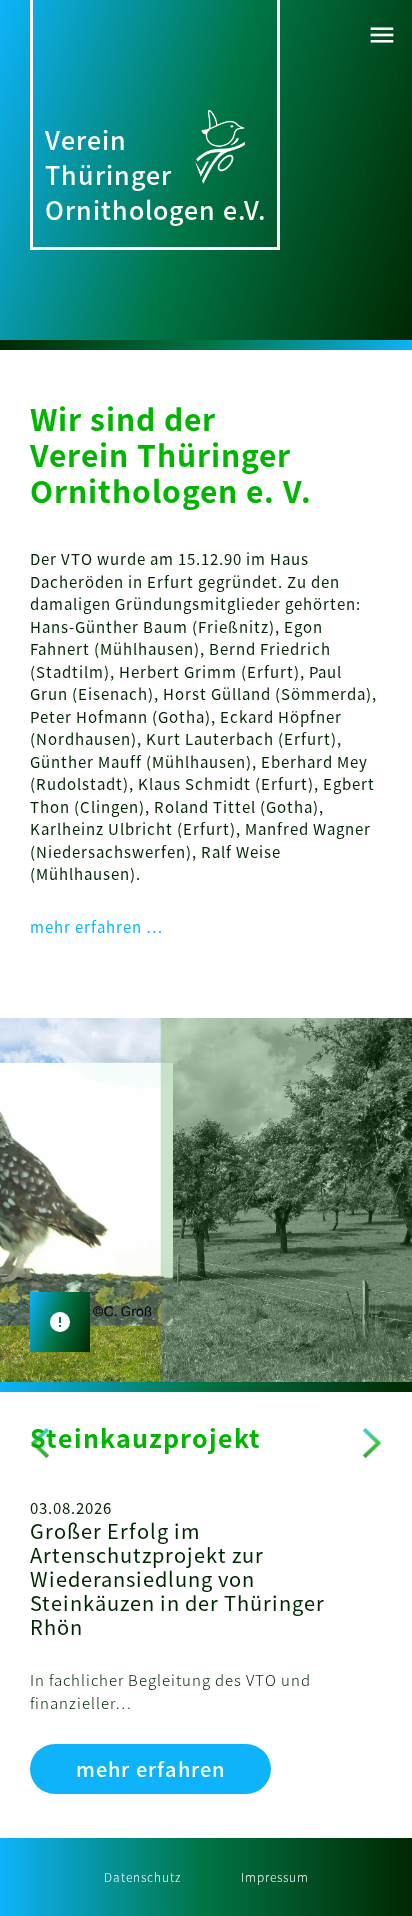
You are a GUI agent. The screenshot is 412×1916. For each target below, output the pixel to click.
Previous (40, 1443)
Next (372, 1443)
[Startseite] (220, 144)
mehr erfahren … (97, 926)
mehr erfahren (150, 1768)
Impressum (275, 1876)
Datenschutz (142, 1876)
